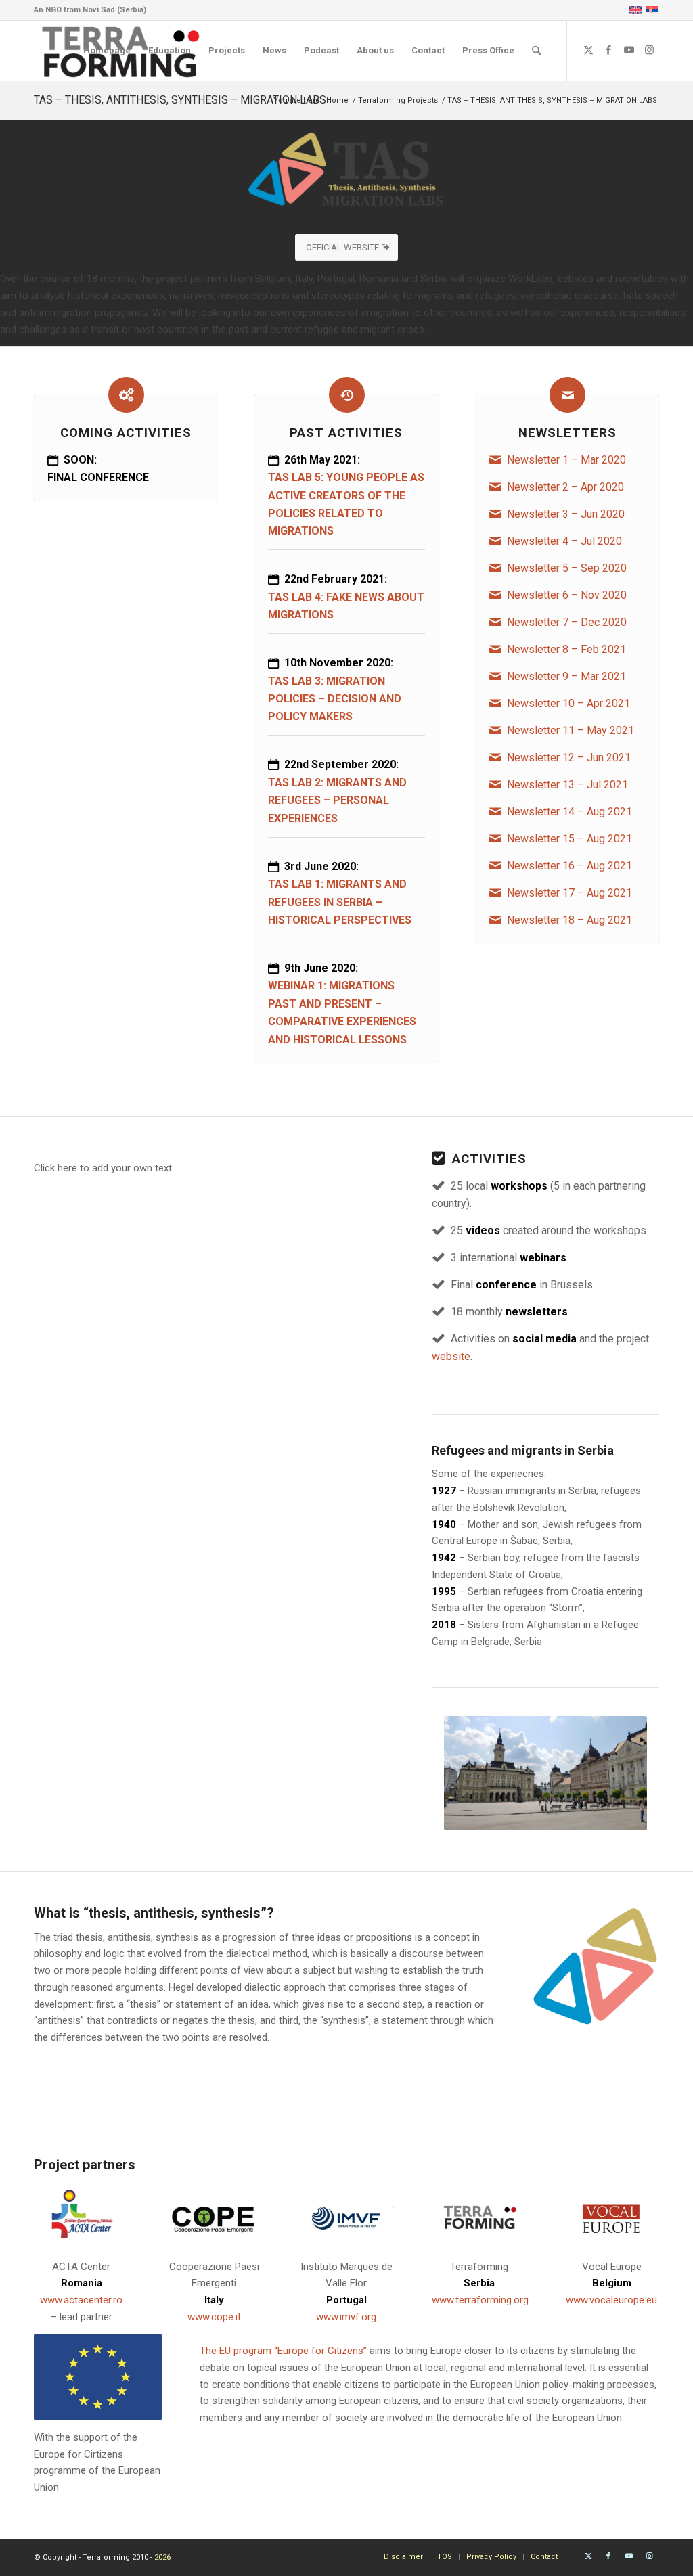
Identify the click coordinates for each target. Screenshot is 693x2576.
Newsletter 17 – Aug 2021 (569, 893)
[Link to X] (588, 50)
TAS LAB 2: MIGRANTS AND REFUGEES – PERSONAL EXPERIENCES (337, 800)
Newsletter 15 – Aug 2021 (569, 839)
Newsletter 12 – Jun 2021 (569, 758)
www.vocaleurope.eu (611, 2300)
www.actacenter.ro (81, 2300)
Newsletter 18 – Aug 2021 (569, 920)
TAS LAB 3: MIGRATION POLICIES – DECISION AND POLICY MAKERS (335, 699)
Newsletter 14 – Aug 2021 (569, 812)
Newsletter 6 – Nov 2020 (567, 595)
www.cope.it (214, 2317)
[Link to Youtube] (629, 50)
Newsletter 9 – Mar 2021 (566, 676)
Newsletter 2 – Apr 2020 (565, 487)
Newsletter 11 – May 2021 (571, 730)
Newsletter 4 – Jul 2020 (564, 541)
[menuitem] (107, 51)
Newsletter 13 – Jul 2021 (567, 785)
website (451, 1356)
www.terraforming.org (480, 2300)
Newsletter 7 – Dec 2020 (567, 622)
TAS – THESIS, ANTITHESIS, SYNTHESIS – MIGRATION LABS (180, 100)
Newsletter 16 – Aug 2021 (569, 866)
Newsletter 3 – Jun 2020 (566, 514)
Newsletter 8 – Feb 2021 (566, 649)
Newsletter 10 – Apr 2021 (568, 703)
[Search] (536, 51)
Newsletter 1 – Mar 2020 (566, 460)
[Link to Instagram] (649, 50)
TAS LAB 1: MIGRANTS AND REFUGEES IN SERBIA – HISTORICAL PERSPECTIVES (340, 902)
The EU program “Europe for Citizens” (283, 2351)
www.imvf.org (346, 2317)
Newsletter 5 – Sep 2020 (567, 568)
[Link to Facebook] (608, 50)
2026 (162, 2557)
